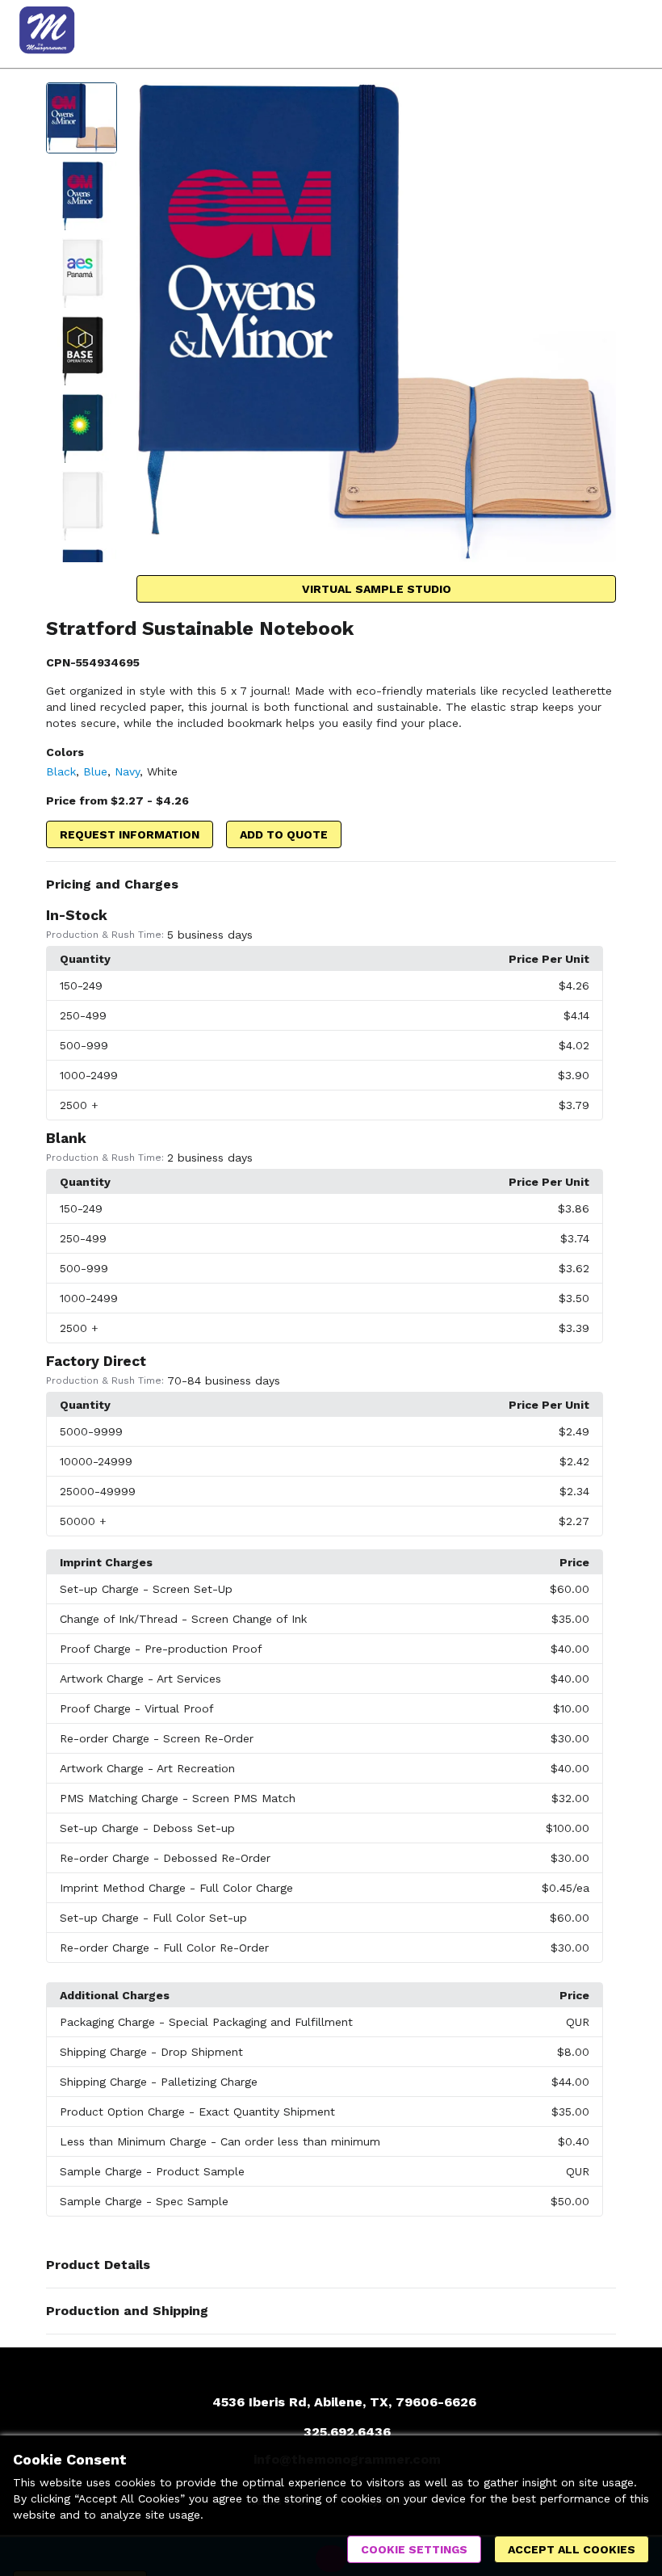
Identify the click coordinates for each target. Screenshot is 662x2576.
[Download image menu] (596, 103)
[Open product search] (593, 34)
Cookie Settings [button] (414, 2549)
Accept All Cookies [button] (572, 2549)
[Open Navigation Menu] (626, 34)
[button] (331, 885)
